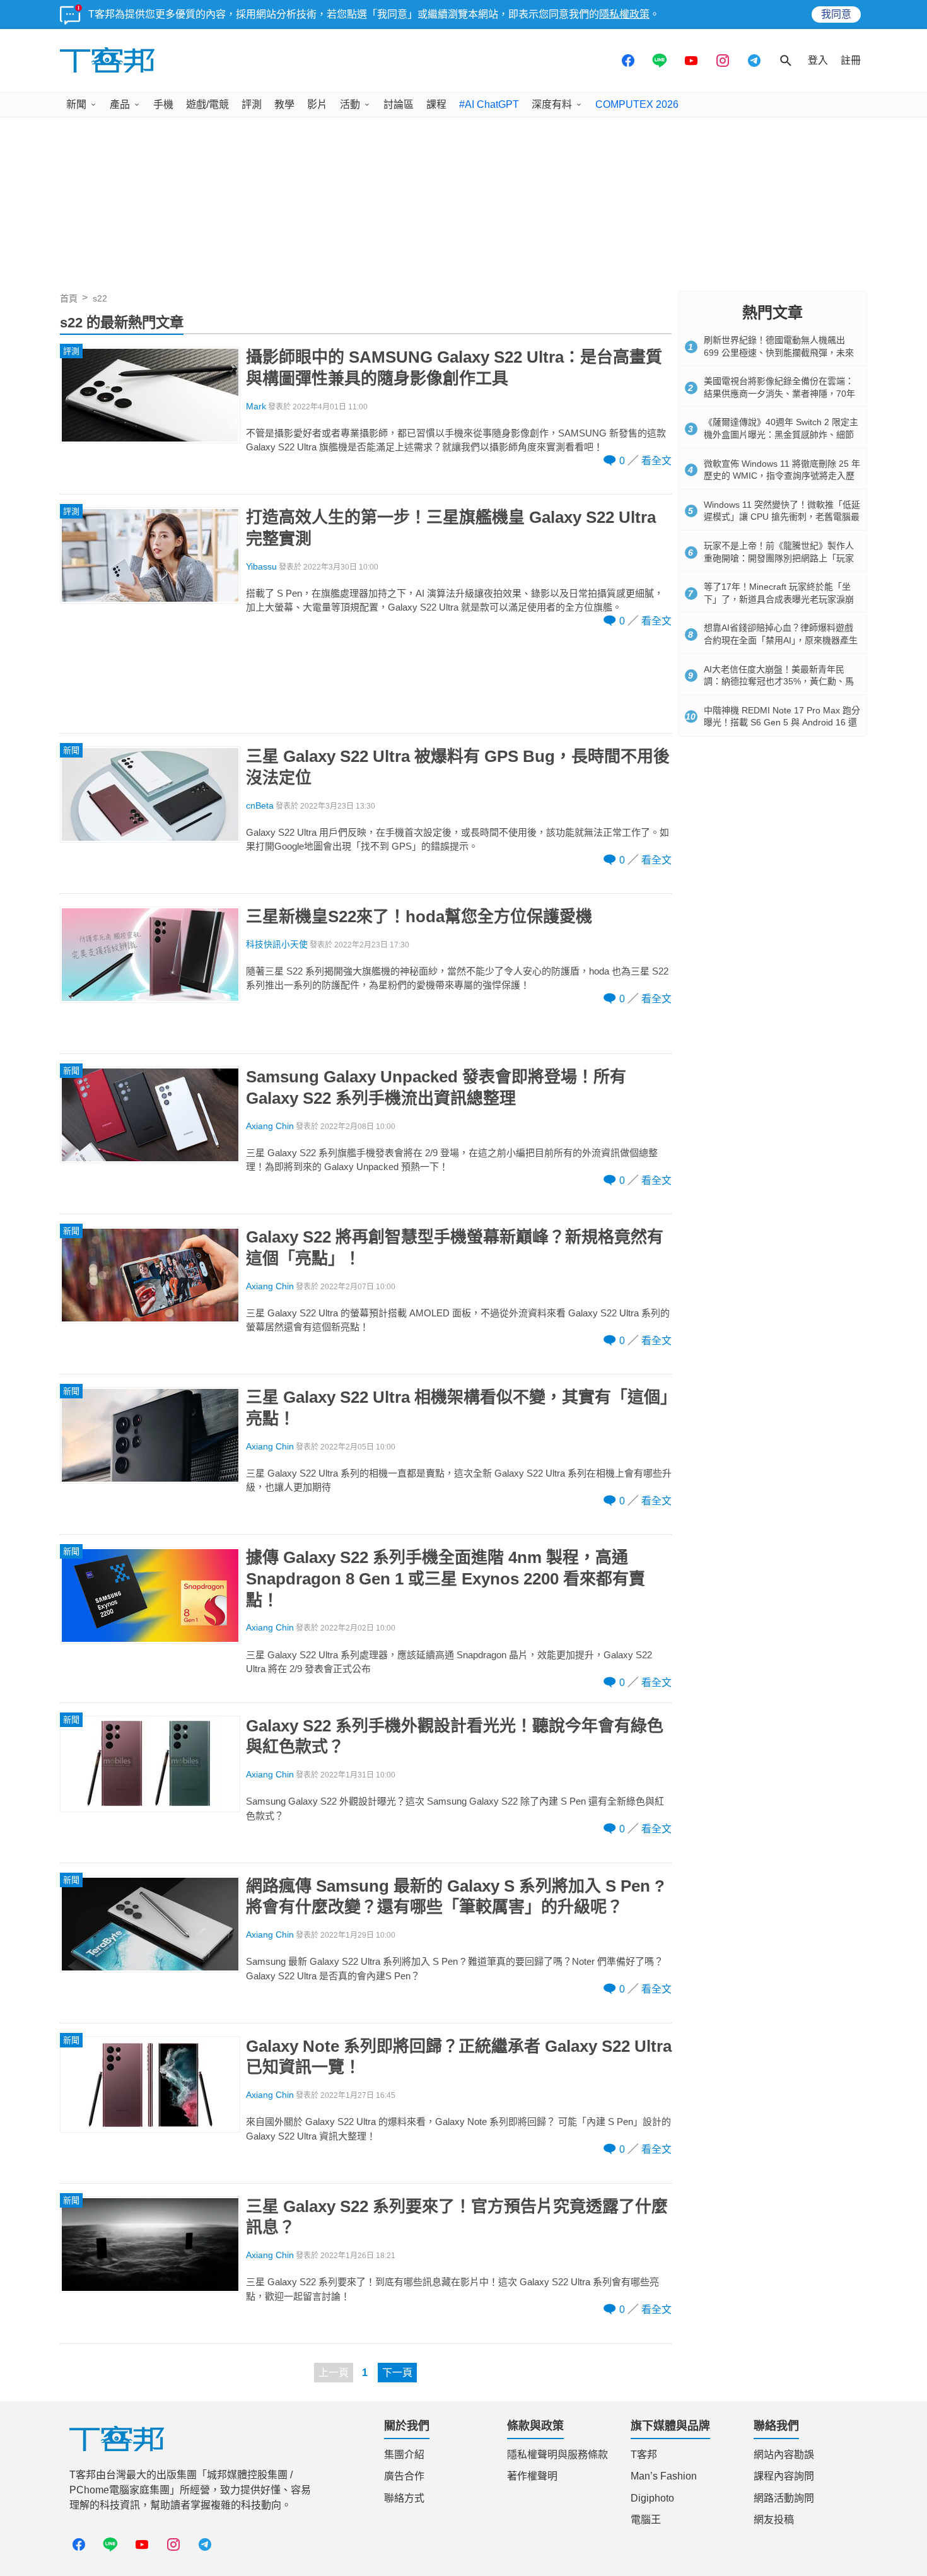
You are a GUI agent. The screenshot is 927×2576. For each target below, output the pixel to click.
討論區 (399, 104)
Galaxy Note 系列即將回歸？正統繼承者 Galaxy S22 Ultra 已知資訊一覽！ (459, 2057)
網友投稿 (774, 2520)
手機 (163, 104)
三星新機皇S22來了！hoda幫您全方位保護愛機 (419, 916)
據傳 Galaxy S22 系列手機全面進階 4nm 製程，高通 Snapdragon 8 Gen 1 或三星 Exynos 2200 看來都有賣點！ (446, 1579)
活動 (350, 104)
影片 (317, 104)
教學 (284, 104)
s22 (100, 298)
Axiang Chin (270, 1126)
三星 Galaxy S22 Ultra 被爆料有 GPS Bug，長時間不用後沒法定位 (458, 767)
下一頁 (397, 2373)
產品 (120, 104)
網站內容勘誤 (784, 2455)
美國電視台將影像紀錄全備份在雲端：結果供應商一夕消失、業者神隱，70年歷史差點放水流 (779, 393)
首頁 (69, 298)
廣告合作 (404, 2476)
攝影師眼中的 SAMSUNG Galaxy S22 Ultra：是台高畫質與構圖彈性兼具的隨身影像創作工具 (454, 368)
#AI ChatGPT (489, 104)
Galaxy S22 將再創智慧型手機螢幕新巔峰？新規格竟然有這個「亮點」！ (455, 1248)
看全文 (656, 461)
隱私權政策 (624, 14)
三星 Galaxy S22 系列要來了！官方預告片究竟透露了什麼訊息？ (457, 2217)
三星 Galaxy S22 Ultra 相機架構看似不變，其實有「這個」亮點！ (457, 1408)
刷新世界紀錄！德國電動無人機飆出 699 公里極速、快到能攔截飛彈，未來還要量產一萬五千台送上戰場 (779, 352)
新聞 (76, 104)
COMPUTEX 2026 (637, 104)
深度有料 (552, 104)
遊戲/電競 (207, 104)
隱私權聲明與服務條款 (557, 2455)
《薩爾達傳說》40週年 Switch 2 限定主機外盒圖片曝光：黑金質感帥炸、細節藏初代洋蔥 (781, 434)
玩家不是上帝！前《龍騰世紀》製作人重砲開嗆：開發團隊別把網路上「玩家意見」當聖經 (779, 558)
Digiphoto (652, 2498)
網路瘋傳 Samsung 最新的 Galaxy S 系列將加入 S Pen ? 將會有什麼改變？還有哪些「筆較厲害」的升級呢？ (455, 1897)
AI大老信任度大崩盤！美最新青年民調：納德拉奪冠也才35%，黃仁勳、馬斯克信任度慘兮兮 (779, 682)
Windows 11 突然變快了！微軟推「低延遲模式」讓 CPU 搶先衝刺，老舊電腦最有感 (782, 517)
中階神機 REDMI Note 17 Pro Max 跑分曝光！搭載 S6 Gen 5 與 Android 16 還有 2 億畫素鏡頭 (782, 723)
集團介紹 (404, 2455)
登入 (818, 60)
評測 (252, 104)
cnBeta (260, 806)
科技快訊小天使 (277, 945)
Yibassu (261, 567)
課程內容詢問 (784, 2476)
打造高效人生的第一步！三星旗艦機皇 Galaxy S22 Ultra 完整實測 (451, 528)
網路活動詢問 (784, 2498)
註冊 (851, 60)
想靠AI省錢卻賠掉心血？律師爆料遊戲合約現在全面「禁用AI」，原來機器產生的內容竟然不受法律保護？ (781, 640)
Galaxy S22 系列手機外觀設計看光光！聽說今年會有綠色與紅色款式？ (455, 1736)
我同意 (836, 14)
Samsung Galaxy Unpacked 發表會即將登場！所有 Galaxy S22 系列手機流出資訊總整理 (436, 1087)
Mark (256, 407)
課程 (436, 104)
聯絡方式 (404, 2498)
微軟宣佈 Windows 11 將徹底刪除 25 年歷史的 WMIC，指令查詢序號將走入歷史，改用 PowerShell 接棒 (782, 476)
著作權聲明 (532, 2476)
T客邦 (644, 2455)
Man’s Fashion (664, 2476)
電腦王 (646, 2520)
